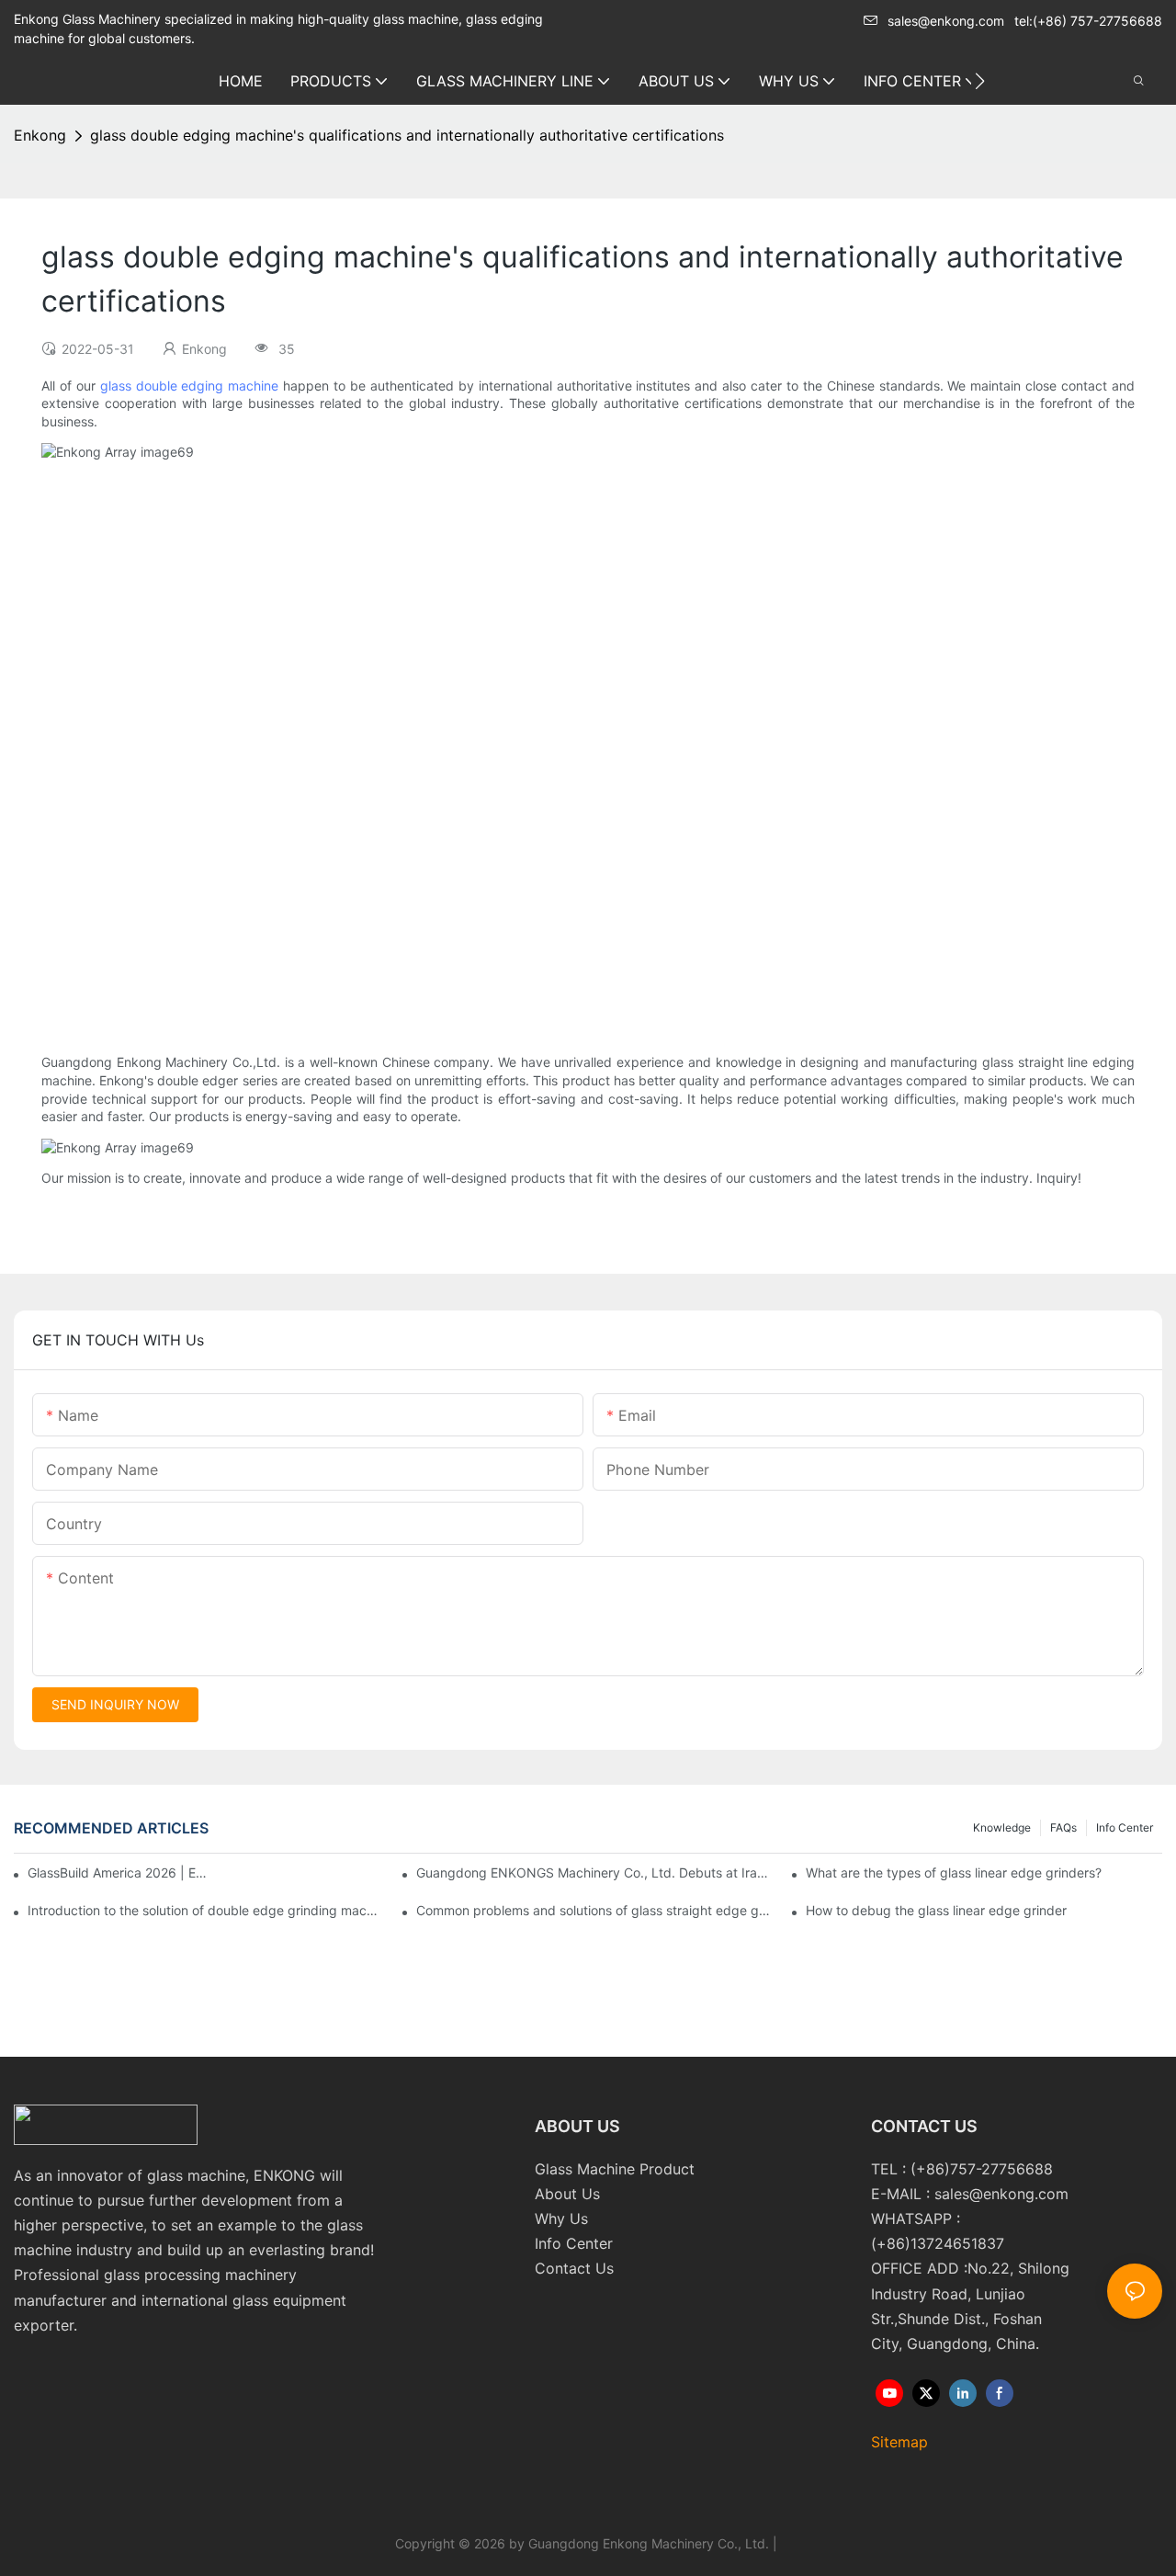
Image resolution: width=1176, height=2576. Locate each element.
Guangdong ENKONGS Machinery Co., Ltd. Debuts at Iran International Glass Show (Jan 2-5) (594, 1872)
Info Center (1125, 1827)
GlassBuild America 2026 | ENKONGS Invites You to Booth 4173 (119, 1872)
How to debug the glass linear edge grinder (936, 1910)
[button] (980, 81)
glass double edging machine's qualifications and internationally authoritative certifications (407, 135)
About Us (567, 2194)
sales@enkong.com (946, 21)
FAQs (1063, 1827)
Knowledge (1002, 1827)
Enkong (40, 135)
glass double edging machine (190, 386)
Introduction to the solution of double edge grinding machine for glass (206, 1910)
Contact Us (574, 2268)
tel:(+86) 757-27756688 (1088, 21)
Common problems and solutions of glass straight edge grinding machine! (594, 1910)
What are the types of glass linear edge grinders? (954, 1872)
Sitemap (899, 2442)
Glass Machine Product (615, 2169)
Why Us (561, 2219)
